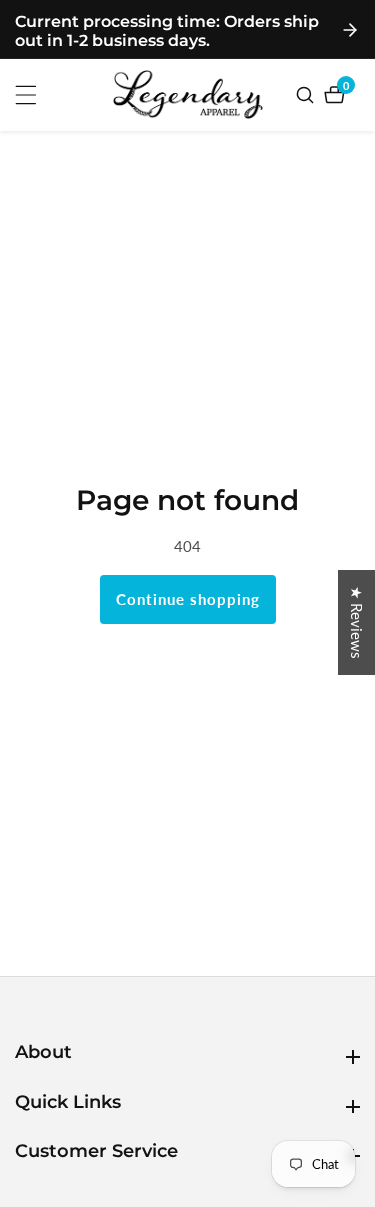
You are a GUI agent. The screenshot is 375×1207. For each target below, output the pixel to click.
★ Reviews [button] (357, 622)
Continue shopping (188, 599)
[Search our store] (307, 95)
